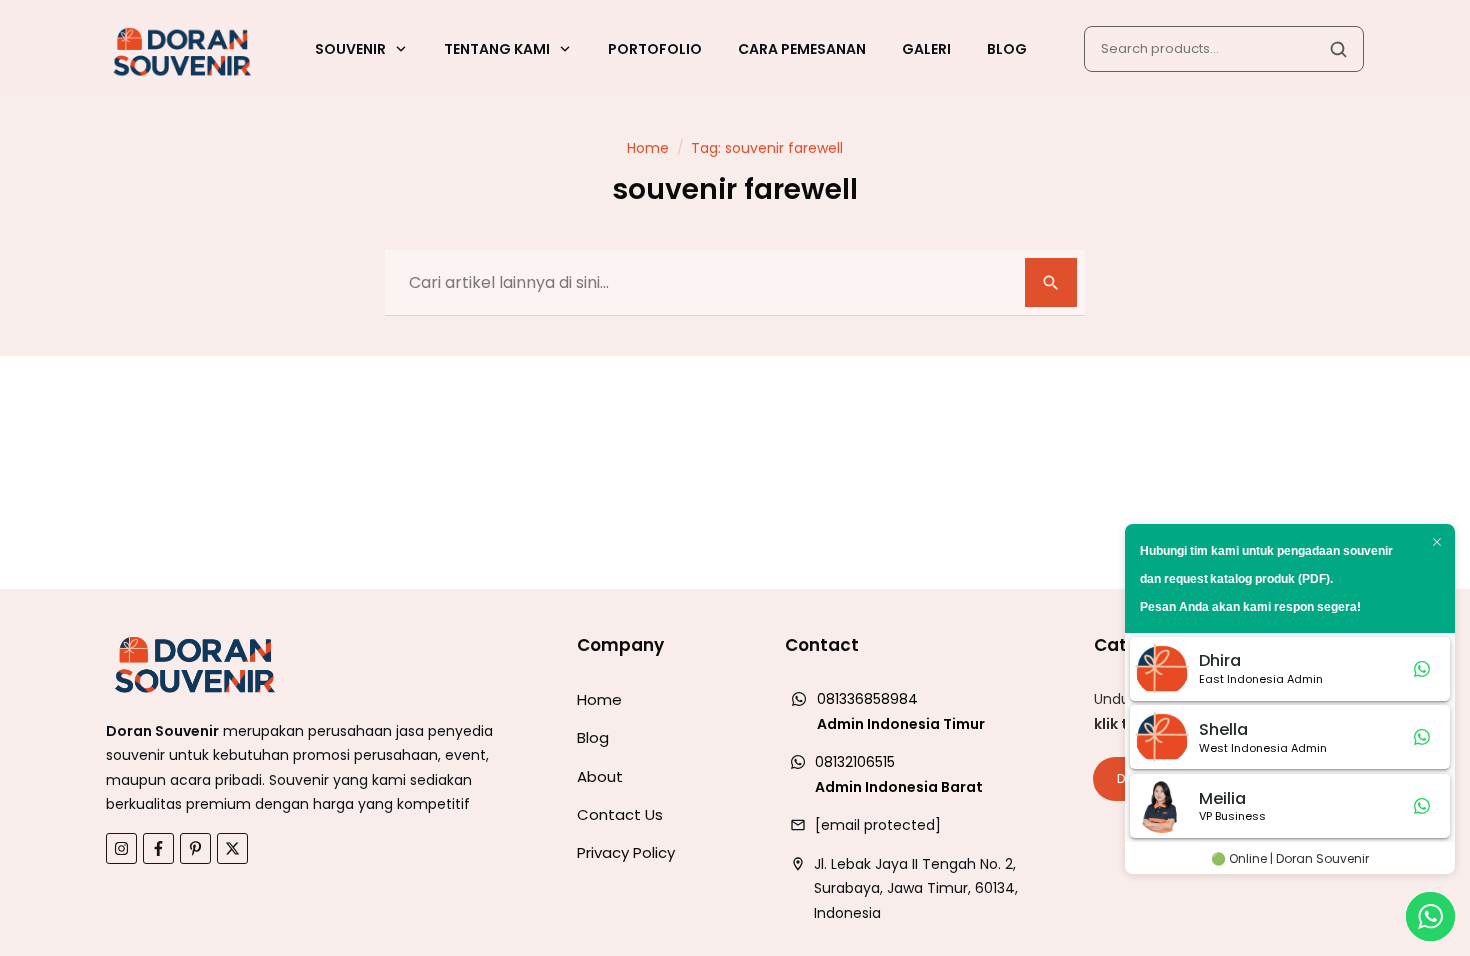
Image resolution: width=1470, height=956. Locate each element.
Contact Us (620, 814)
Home (599, 699)
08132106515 (855, 762)
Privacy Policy (626, 852)
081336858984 (867, 699)
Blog (593, 737)
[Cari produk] (1338, 49)
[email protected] (878, 825)
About (600, 776)
